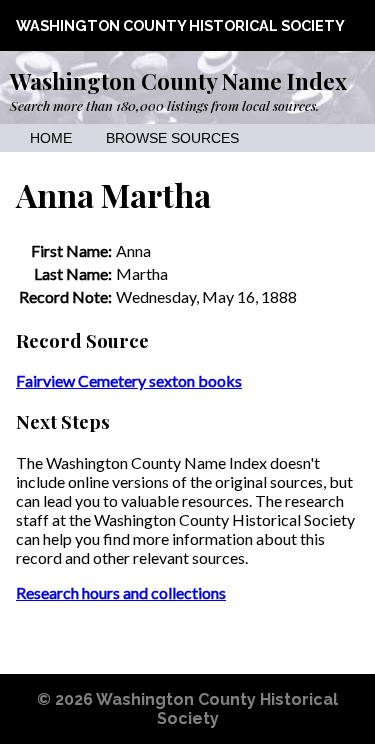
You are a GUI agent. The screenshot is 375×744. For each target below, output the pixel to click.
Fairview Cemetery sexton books (129, 380)
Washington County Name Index (178, 81)
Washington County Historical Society (180, 25)
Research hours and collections (121, 592)
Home (51, 138)
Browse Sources (172, 138)
